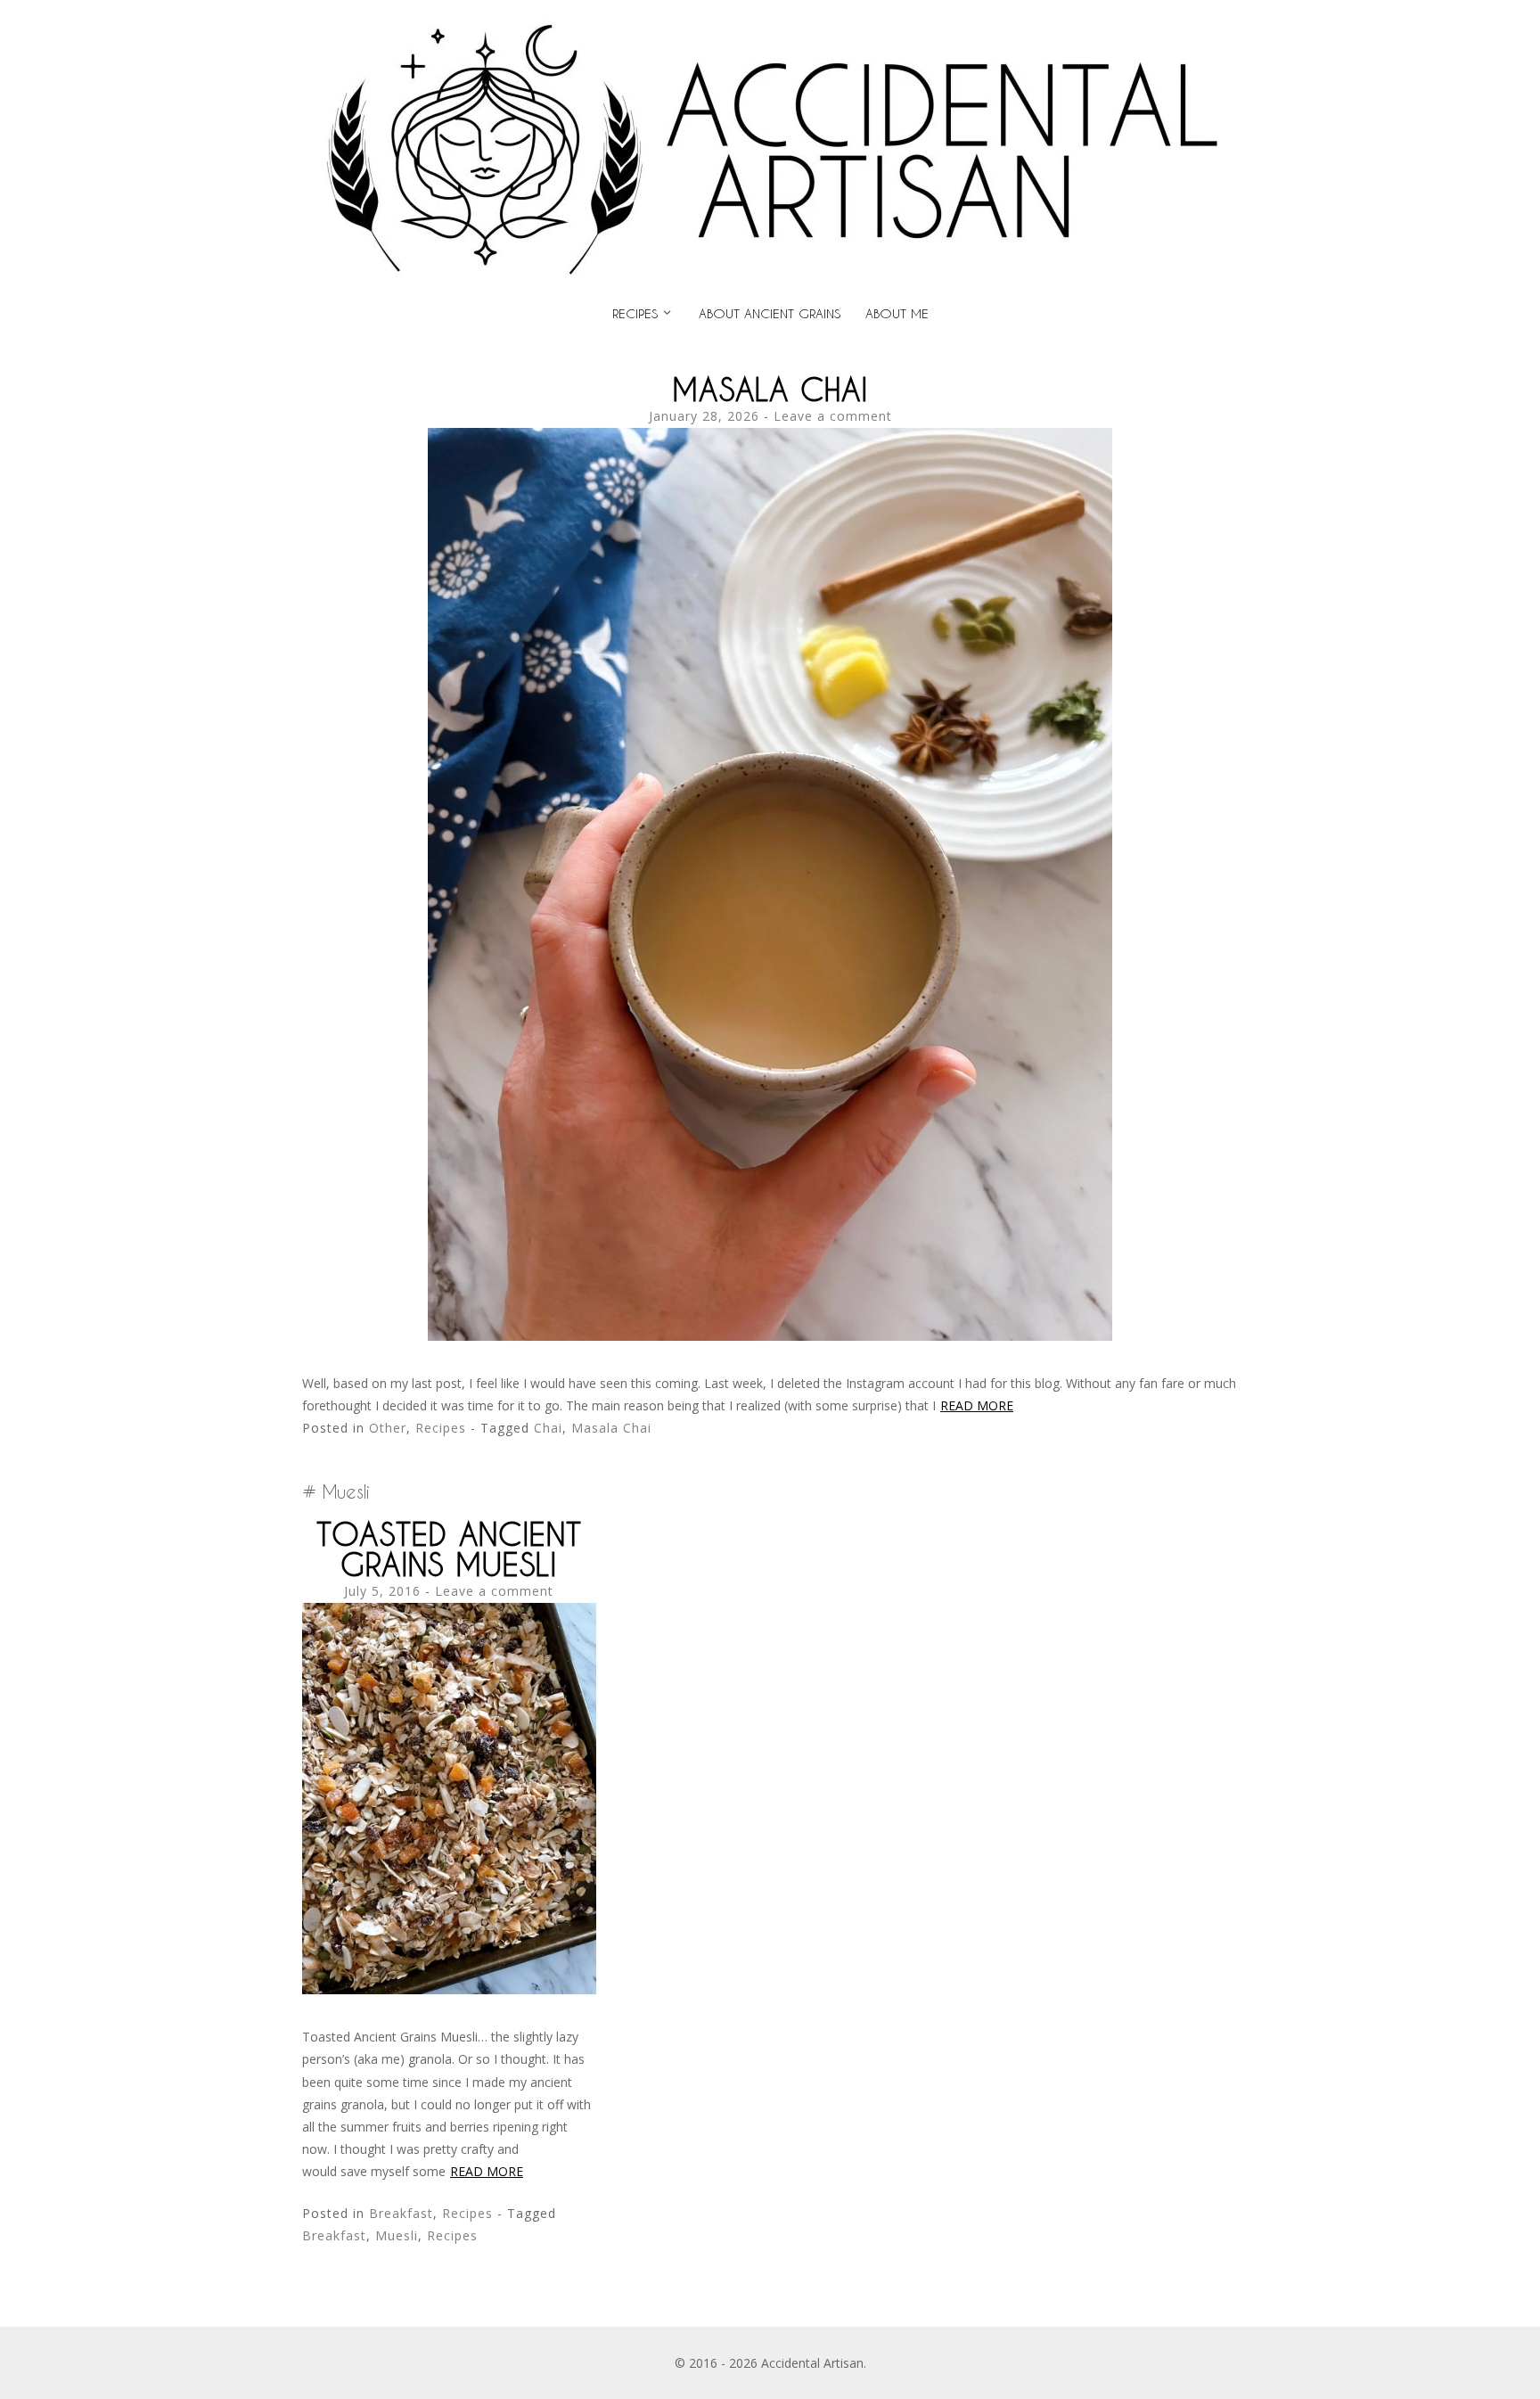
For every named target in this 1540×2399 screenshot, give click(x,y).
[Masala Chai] (770, 1336)
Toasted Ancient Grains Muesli (449, 1549)
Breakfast (401, 2213)
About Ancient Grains (770, 313)
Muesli (397, 2235)
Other (388, 1428)
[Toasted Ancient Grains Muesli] (449, 1989)
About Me (897, 313)
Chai (548, 1428)
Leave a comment (833, 416)
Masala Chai (770, 389)
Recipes (635, 313)
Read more (977, 1405)
